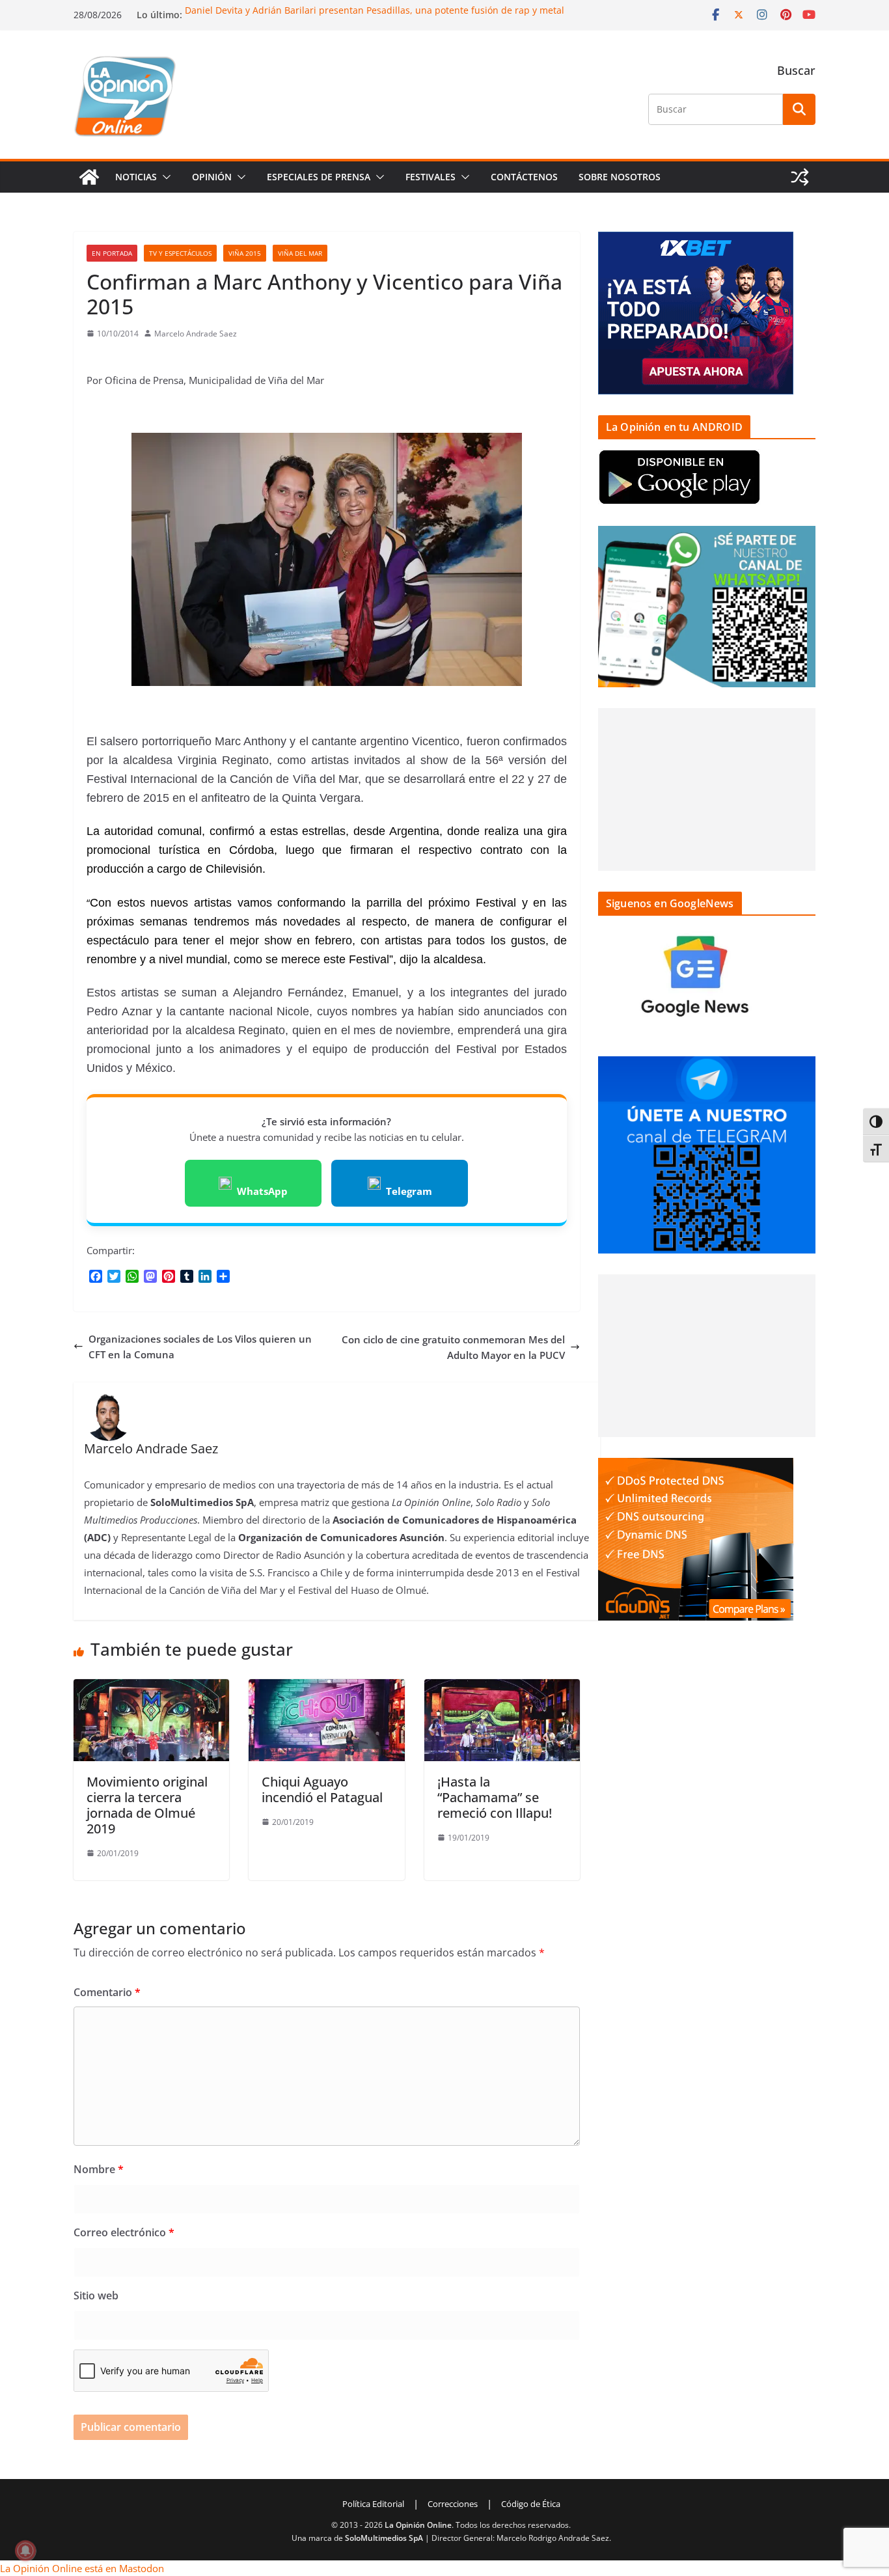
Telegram (409, 1191)
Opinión (212, 177)
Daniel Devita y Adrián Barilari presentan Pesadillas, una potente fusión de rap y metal (375, 11)
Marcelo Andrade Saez (196, 334)
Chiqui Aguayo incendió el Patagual (322, 1789)
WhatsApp (262, 1191)
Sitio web (96, 2295)
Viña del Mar (300, 253)
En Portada (112, 253)
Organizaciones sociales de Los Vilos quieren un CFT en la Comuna (200, 1347)
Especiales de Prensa (319, 177)
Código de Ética (531, 2504)
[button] (164, 177)
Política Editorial (373, 2504)
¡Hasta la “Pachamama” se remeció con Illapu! (495, 1797)
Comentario (107, 1992)
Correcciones (453, 2504)
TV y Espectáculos (180, 253)
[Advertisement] (707, 789)
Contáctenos (524, 177)
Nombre (99, 2169)
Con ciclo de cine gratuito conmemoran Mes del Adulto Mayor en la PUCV (453, 1347)
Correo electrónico (124, 2232)
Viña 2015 (245, 253)
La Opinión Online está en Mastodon (82, 2568)
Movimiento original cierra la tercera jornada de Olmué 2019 (147, 1805)
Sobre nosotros (620, 177)
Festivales (431, 177)
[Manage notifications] (25, 2551)
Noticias (136, 177)
